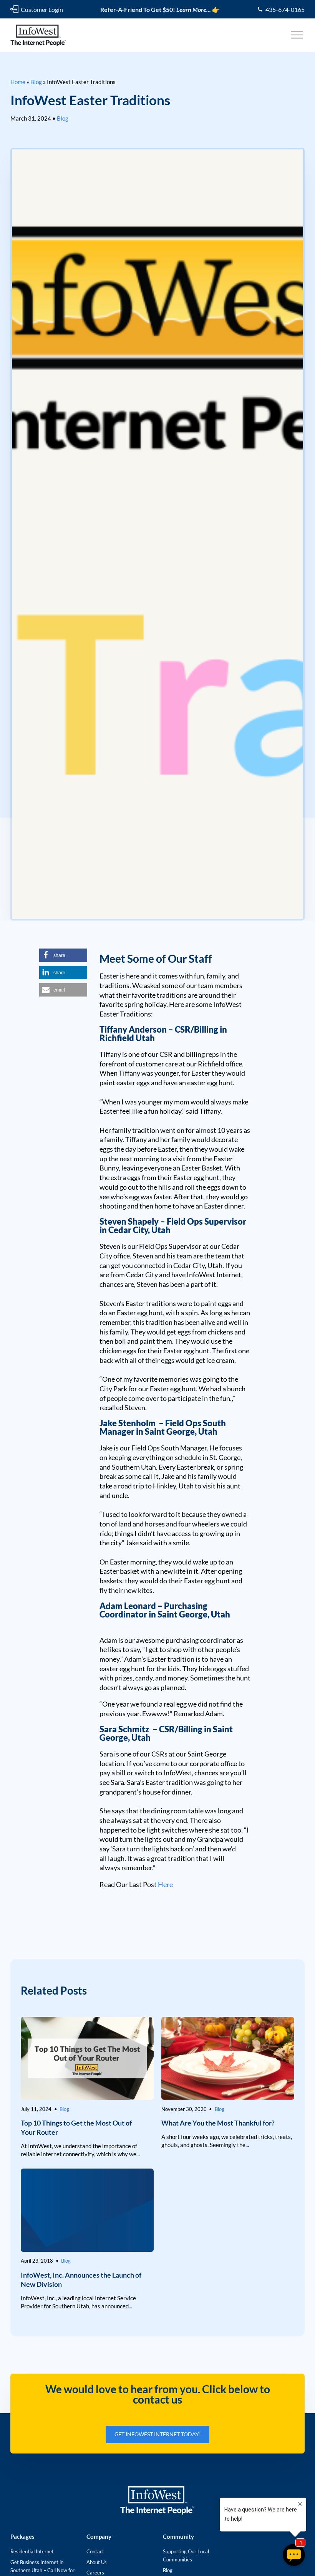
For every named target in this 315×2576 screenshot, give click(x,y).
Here (165, 1884)
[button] (63, 955)
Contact (95, 2551)
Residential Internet (32, 2551)
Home (18, 82)
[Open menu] (297, 35)
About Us (97, 2562)
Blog (36, 82)
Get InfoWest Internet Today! (158, 2434)
